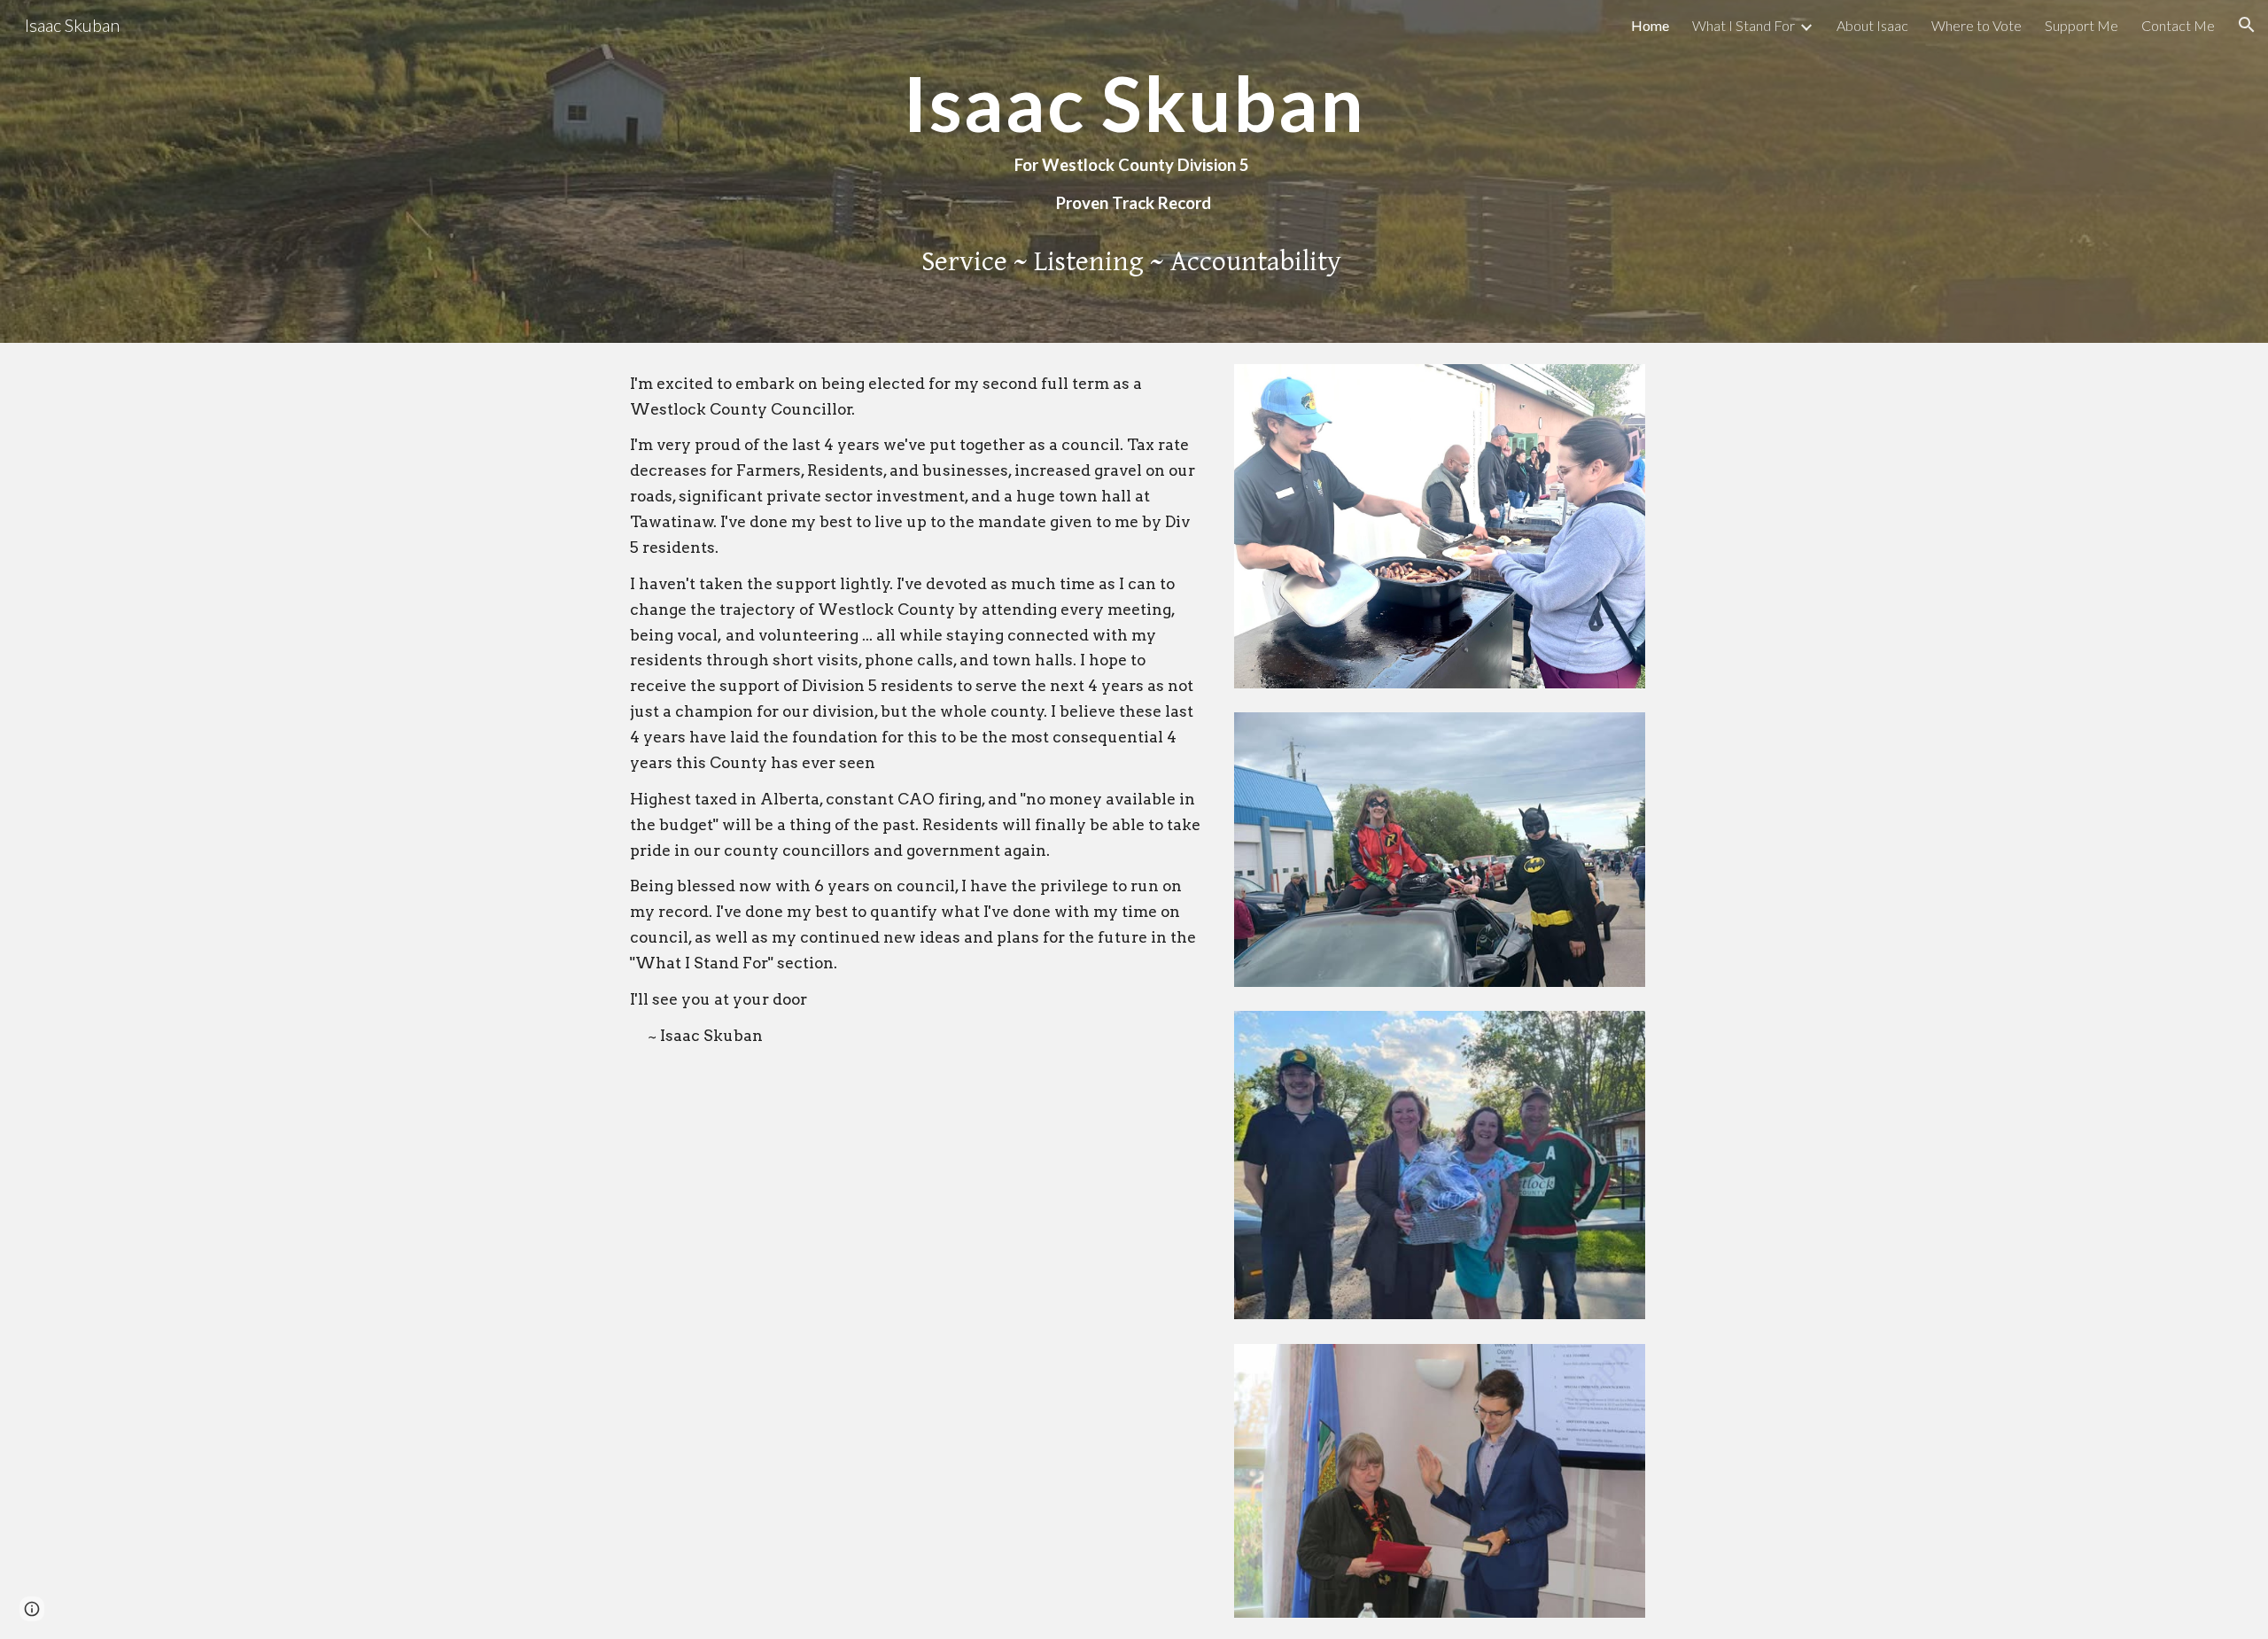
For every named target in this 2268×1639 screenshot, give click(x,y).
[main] (1134, 142)
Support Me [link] (2082, 25)
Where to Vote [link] (1977, 25)
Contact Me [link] (2178, 25)
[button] (2247, 25)
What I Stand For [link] (1744, 25)
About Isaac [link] (1872, 25)
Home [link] (1650, 25)
